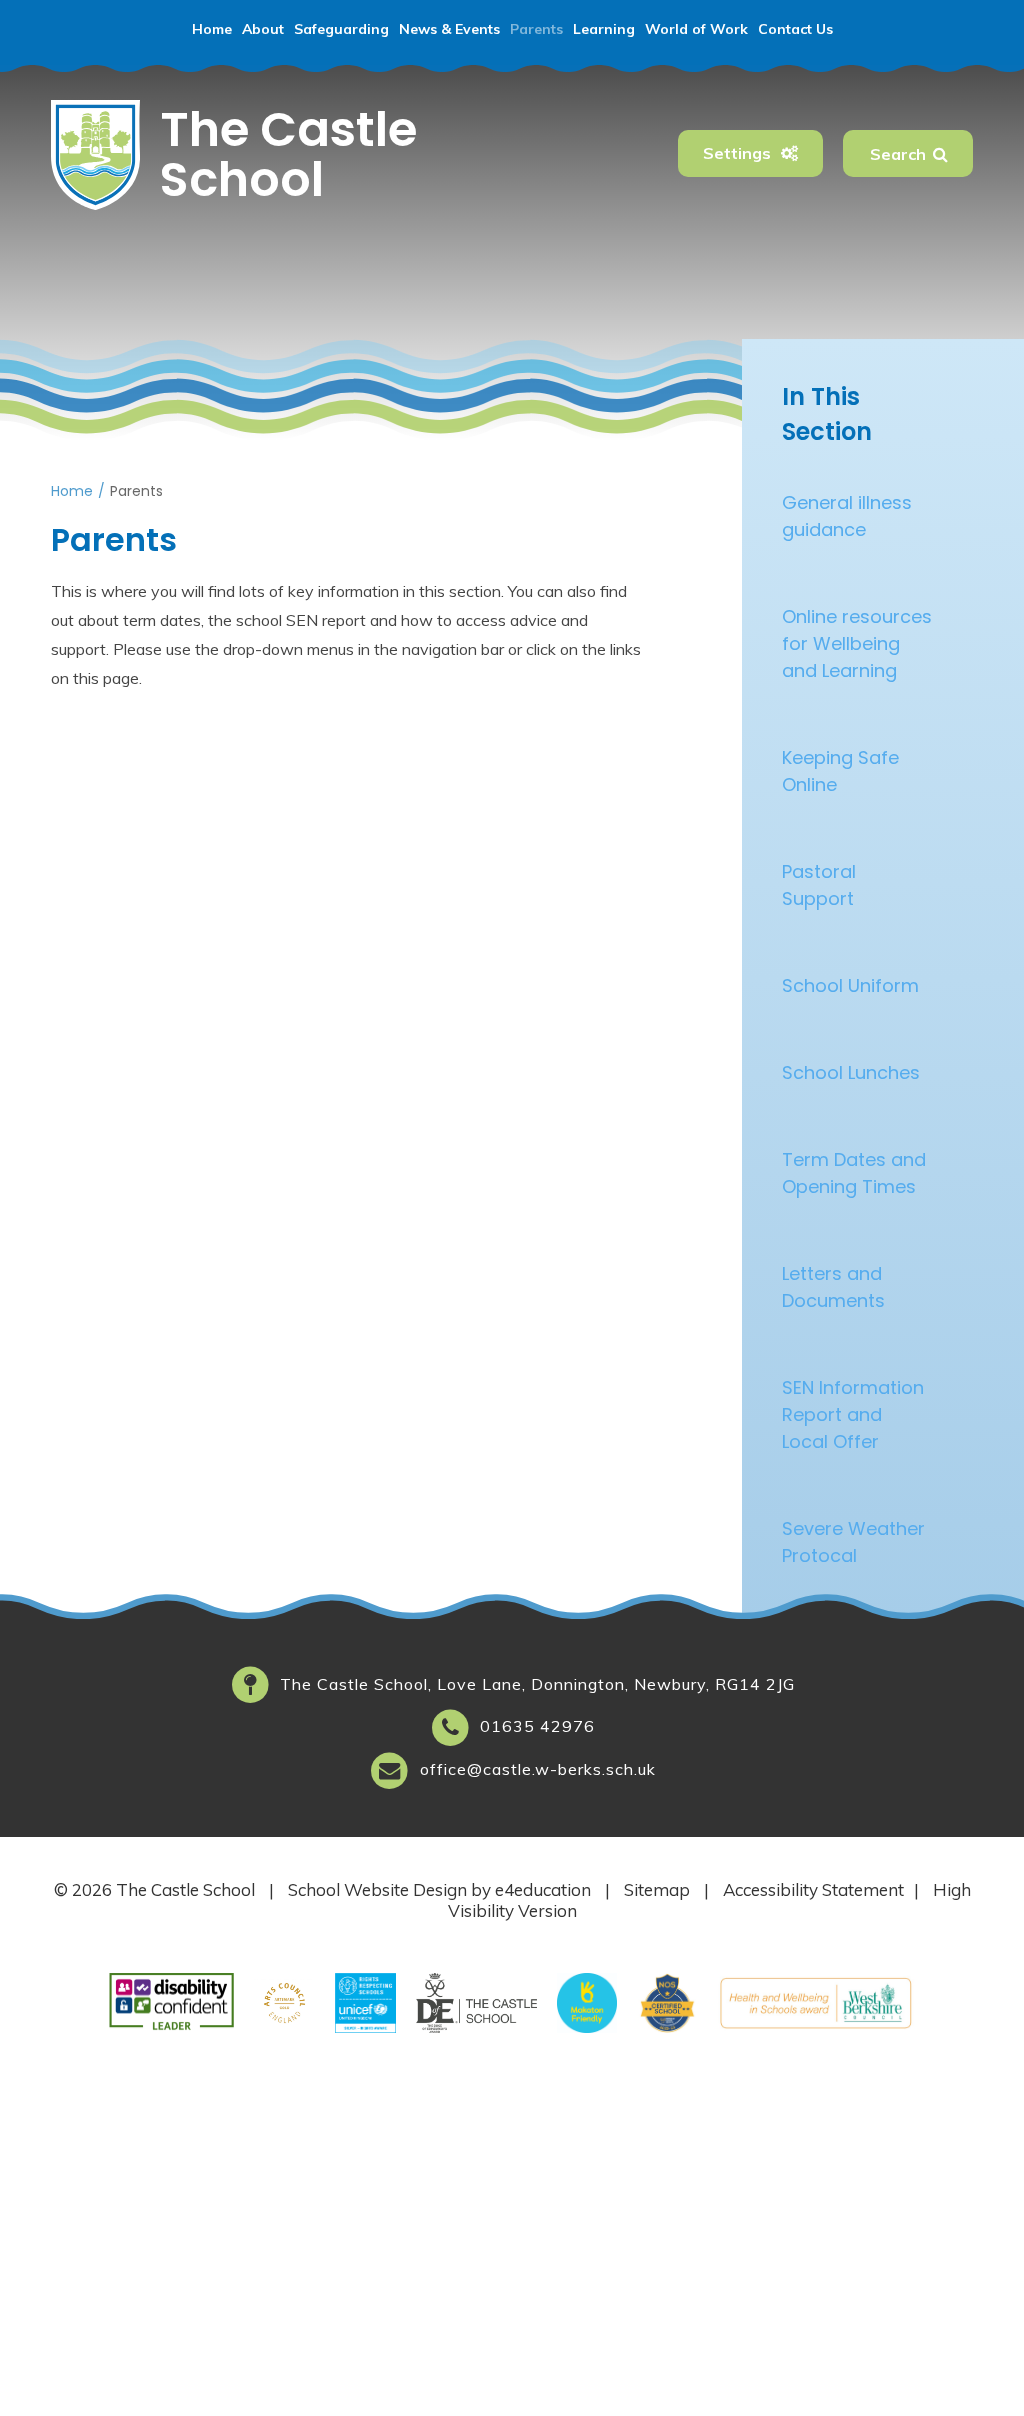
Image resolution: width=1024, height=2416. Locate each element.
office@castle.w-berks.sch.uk (538, 1769)
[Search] (940, 153)
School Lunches (851, 1072)
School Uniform (850, 985)
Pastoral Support (819, 885)
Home (72, 491)
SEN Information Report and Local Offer (853, 1414)
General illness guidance (847, 516)
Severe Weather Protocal (853, 1542)
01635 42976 (537, 1726)
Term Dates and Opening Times (854, 1173)
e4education (543, 1889)
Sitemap (657, 1889)
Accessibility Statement (813, 1889)
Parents (136, 491)
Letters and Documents (833, 1287)
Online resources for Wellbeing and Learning (857, 643)
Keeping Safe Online (840, 771)
